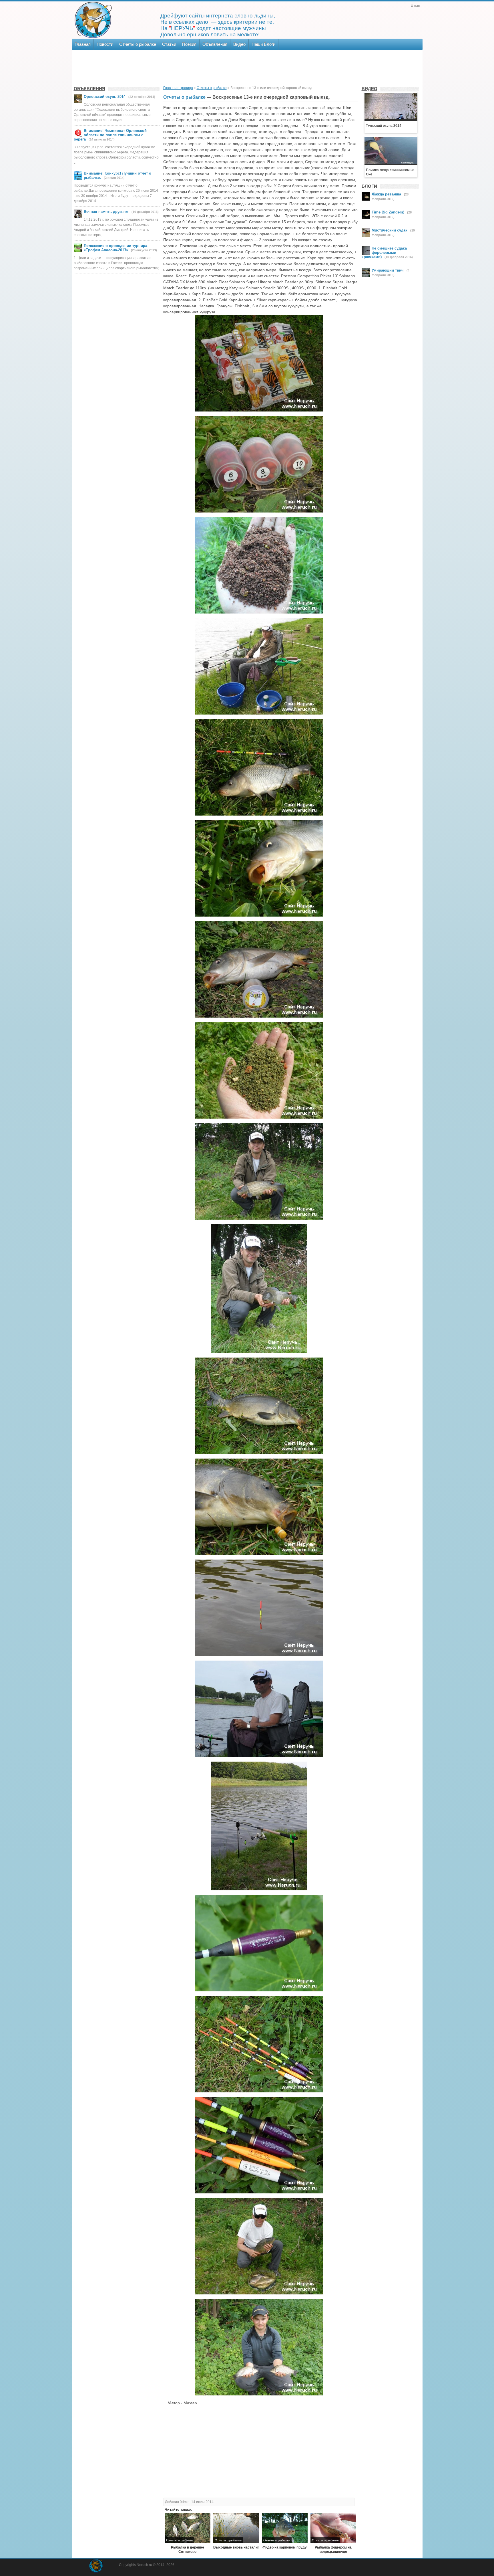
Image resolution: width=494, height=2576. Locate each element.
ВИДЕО (369, 89)
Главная (83, 44)
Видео (239, 44)
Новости (105, 44)
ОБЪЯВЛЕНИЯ (89, 89)
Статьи (169, 44)
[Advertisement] (247, 67)
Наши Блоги (263, 44)
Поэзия (189, 44)
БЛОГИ (369, 186)
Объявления (215, 44)
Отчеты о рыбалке (138, 44)
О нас (415, 6)
